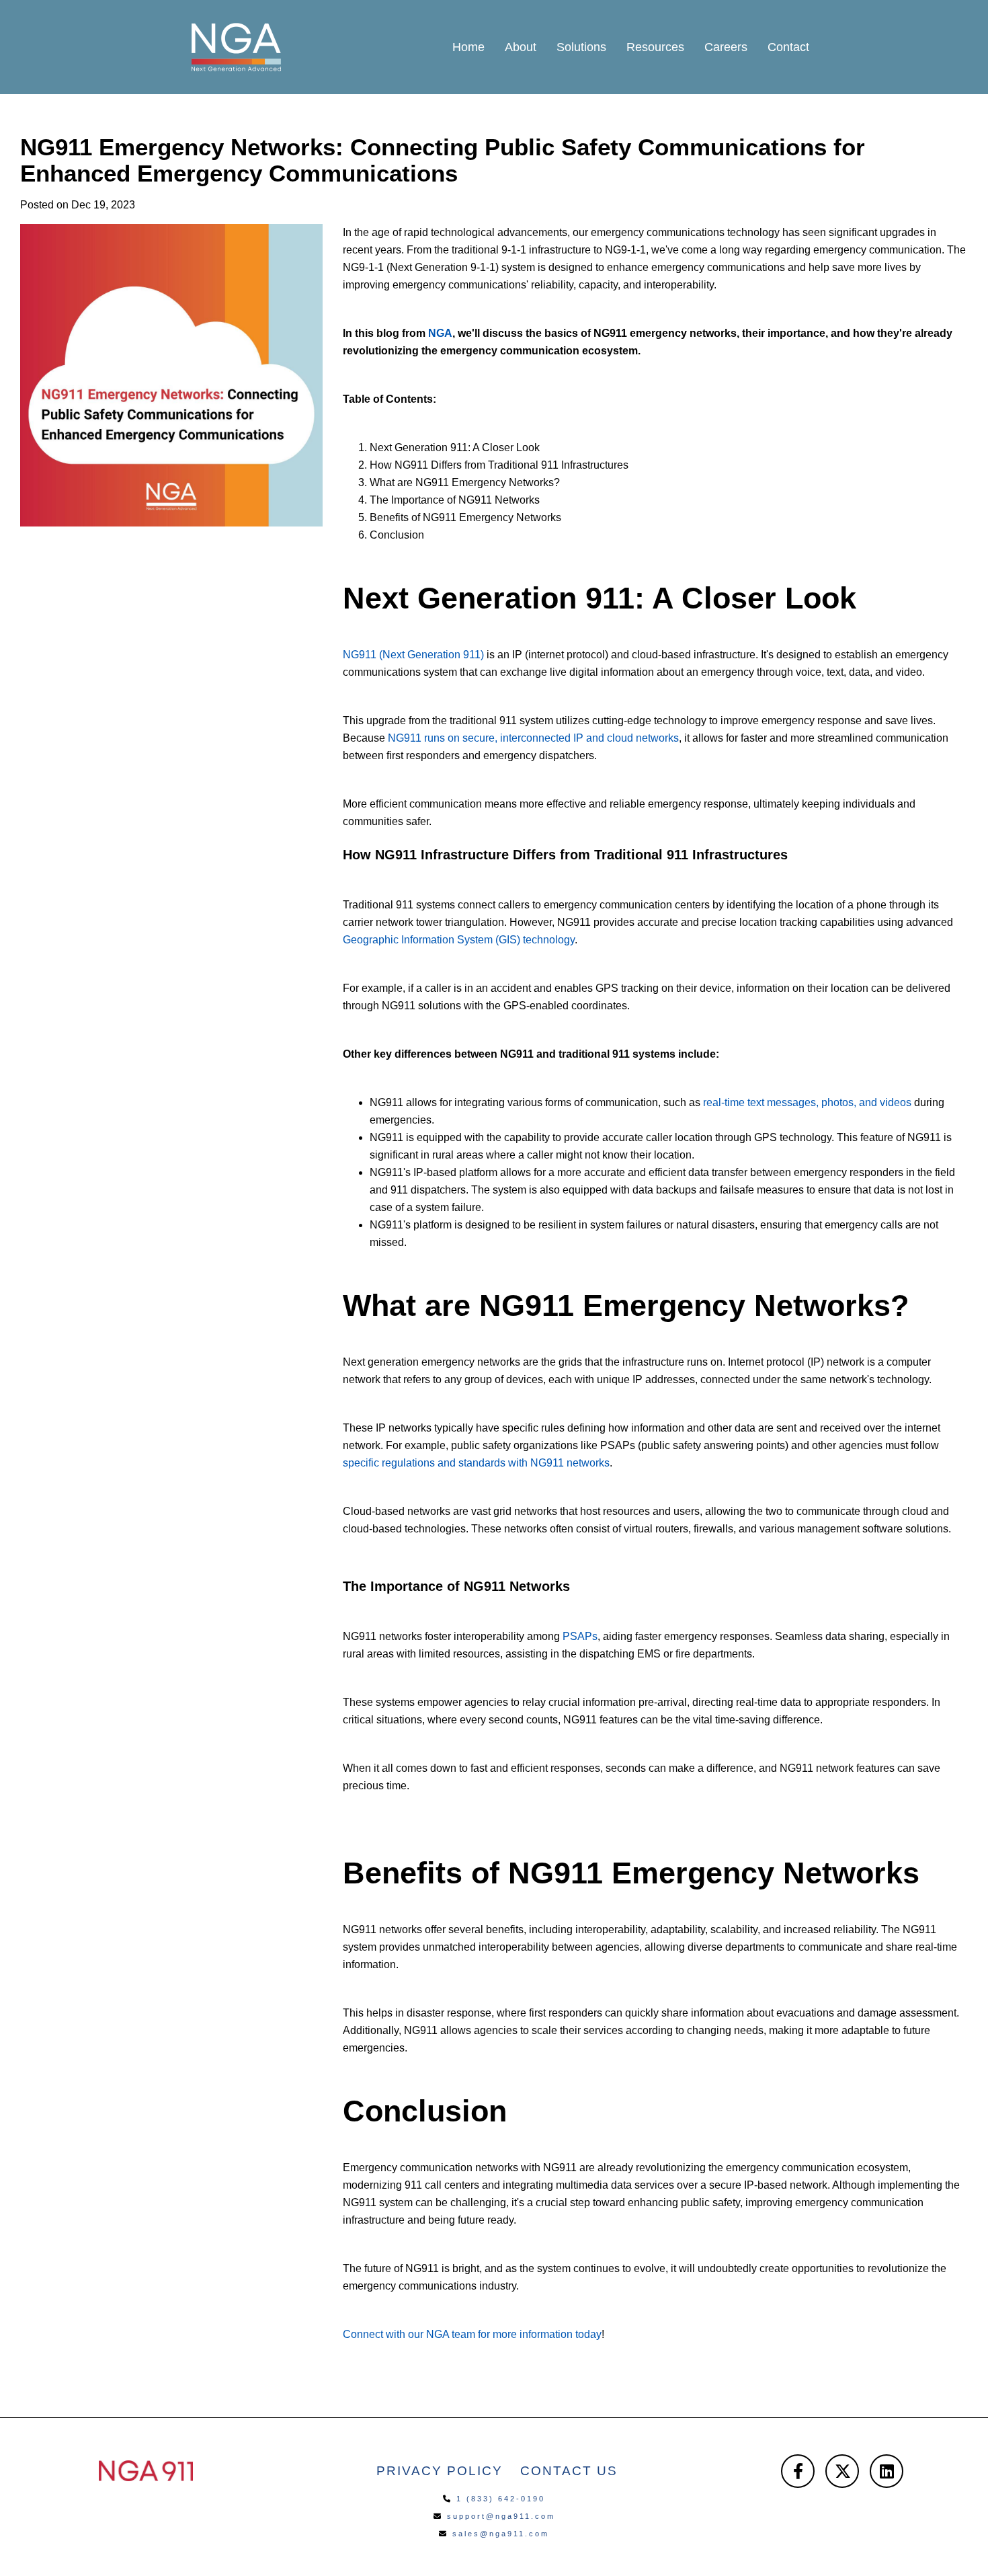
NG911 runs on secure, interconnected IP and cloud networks (533, 738)
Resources (655, 47)
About (521, 47)
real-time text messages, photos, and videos (807, 1102)
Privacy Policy (440, 2471)
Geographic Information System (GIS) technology (459, 940)
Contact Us (569, 2471)
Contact (788, 47)
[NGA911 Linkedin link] (887, 2471)
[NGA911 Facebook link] (798, 2471)
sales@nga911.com (501, 2534)
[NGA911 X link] (842, 2471)
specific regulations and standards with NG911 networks (476, 1463)
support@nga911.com (501, 2516)
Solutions (581, 47)
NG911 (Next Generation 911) (413, 655)
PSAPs (580, 1636)
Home (468, 47)
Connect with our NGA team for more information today (472, 2334)
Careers (726, 47)
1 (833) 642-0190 (501, 2499)
